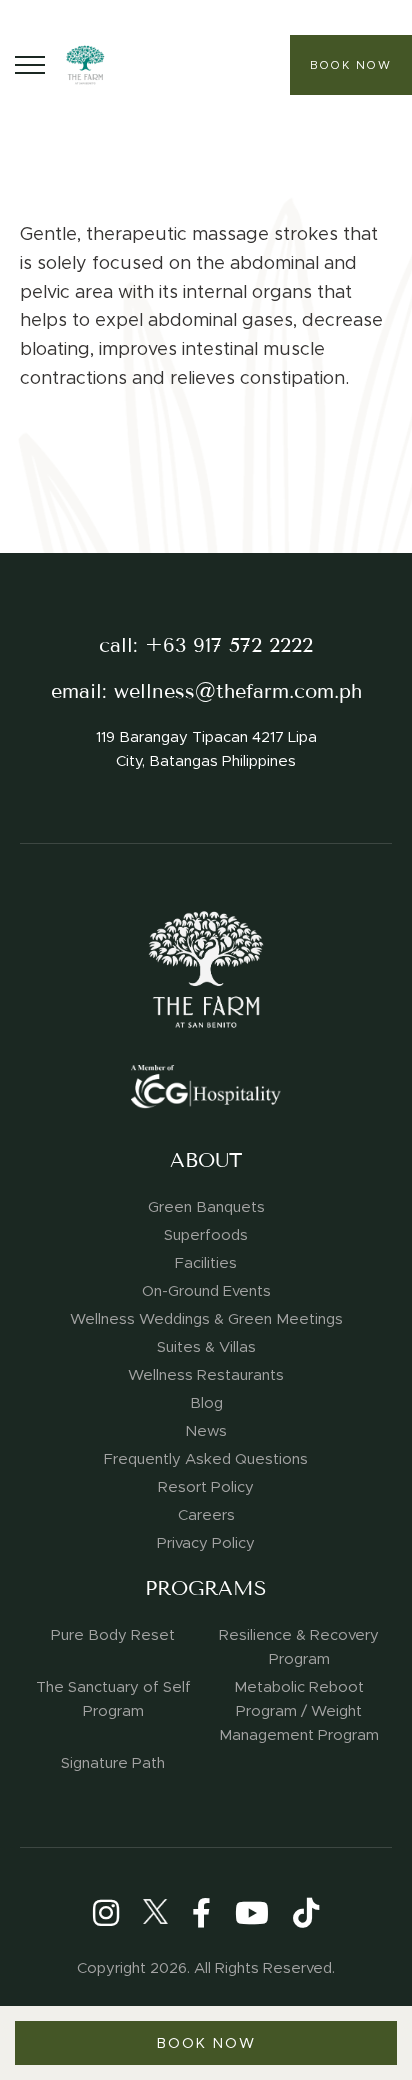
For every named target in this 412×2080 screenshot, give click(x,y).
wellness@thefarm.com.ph (238, 691)
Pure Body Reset (113, 1635)
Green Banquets (206, 1207)
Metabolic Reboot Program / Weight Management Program (299, 1711)
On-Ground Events (206, 1291)
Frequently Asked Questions (206, 1459)
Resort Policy (206, 1487)
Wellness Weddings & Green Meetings (206, 1319)
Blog (206, 1403)
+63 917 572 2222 (229, 645)
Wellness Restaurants (206, 1375)
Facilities (206, 1263)
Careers (206, 1515)
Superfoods (206, 1235)
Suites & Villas (206, 1347)
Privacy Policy (206, 1543)
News (206, 1431)
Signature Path (113, 1763)
